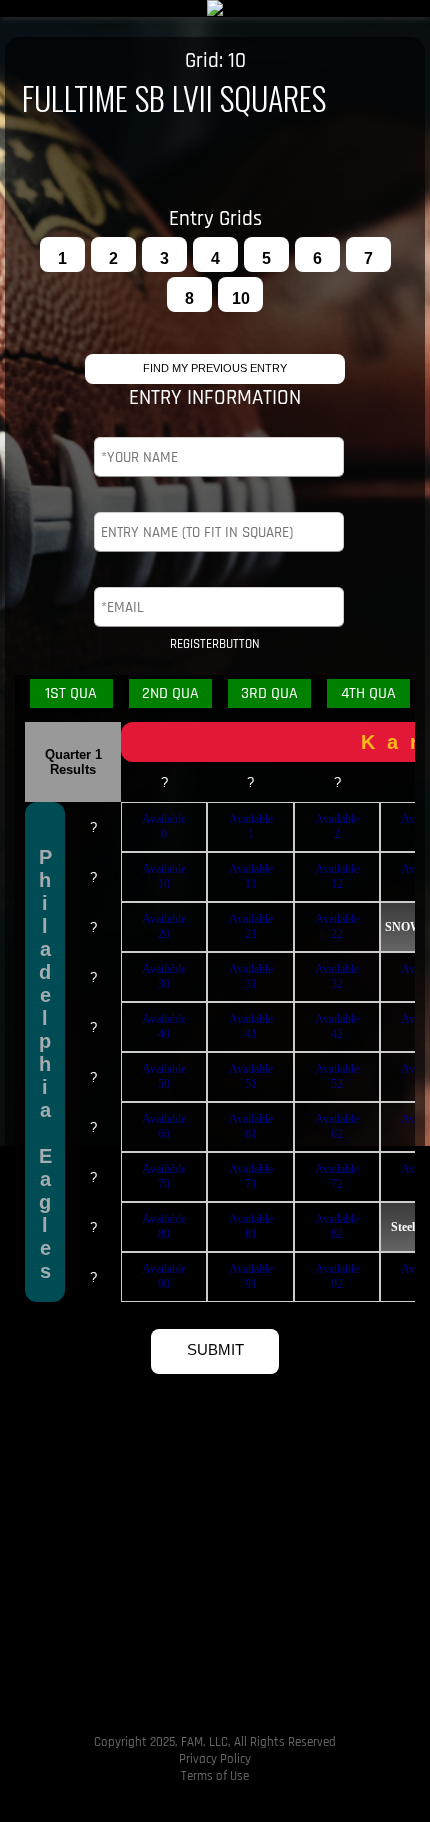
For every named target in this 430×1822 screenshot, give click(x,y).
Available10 (164, 876)
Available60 (164, 1126)
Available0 (164, 826)
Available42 (337, 1026)
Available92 (337, 1276)
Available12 (337, 876)
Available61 (251, 1126)
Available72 (337, 1176)
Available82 (337, 1226)
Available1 (251, 826)
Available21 (251, 926)
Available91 (251, 1276)
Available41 (251, 1026)
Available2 (337, 826)
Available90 (164, 1276)
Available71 (251, 1176)
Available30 (164, 976)
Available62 (337, 1126)
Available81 (251, 1226)
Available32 (337, 976)
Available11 (251, 876)
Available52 (337, 1076)
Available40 (164, 1026)
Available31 (251, 976)
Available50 (164, 1076)
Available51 (251, 1076)
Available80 (164, 1226)
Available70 (164, 1176)
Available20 (164, 926)
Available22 (337, 926)
